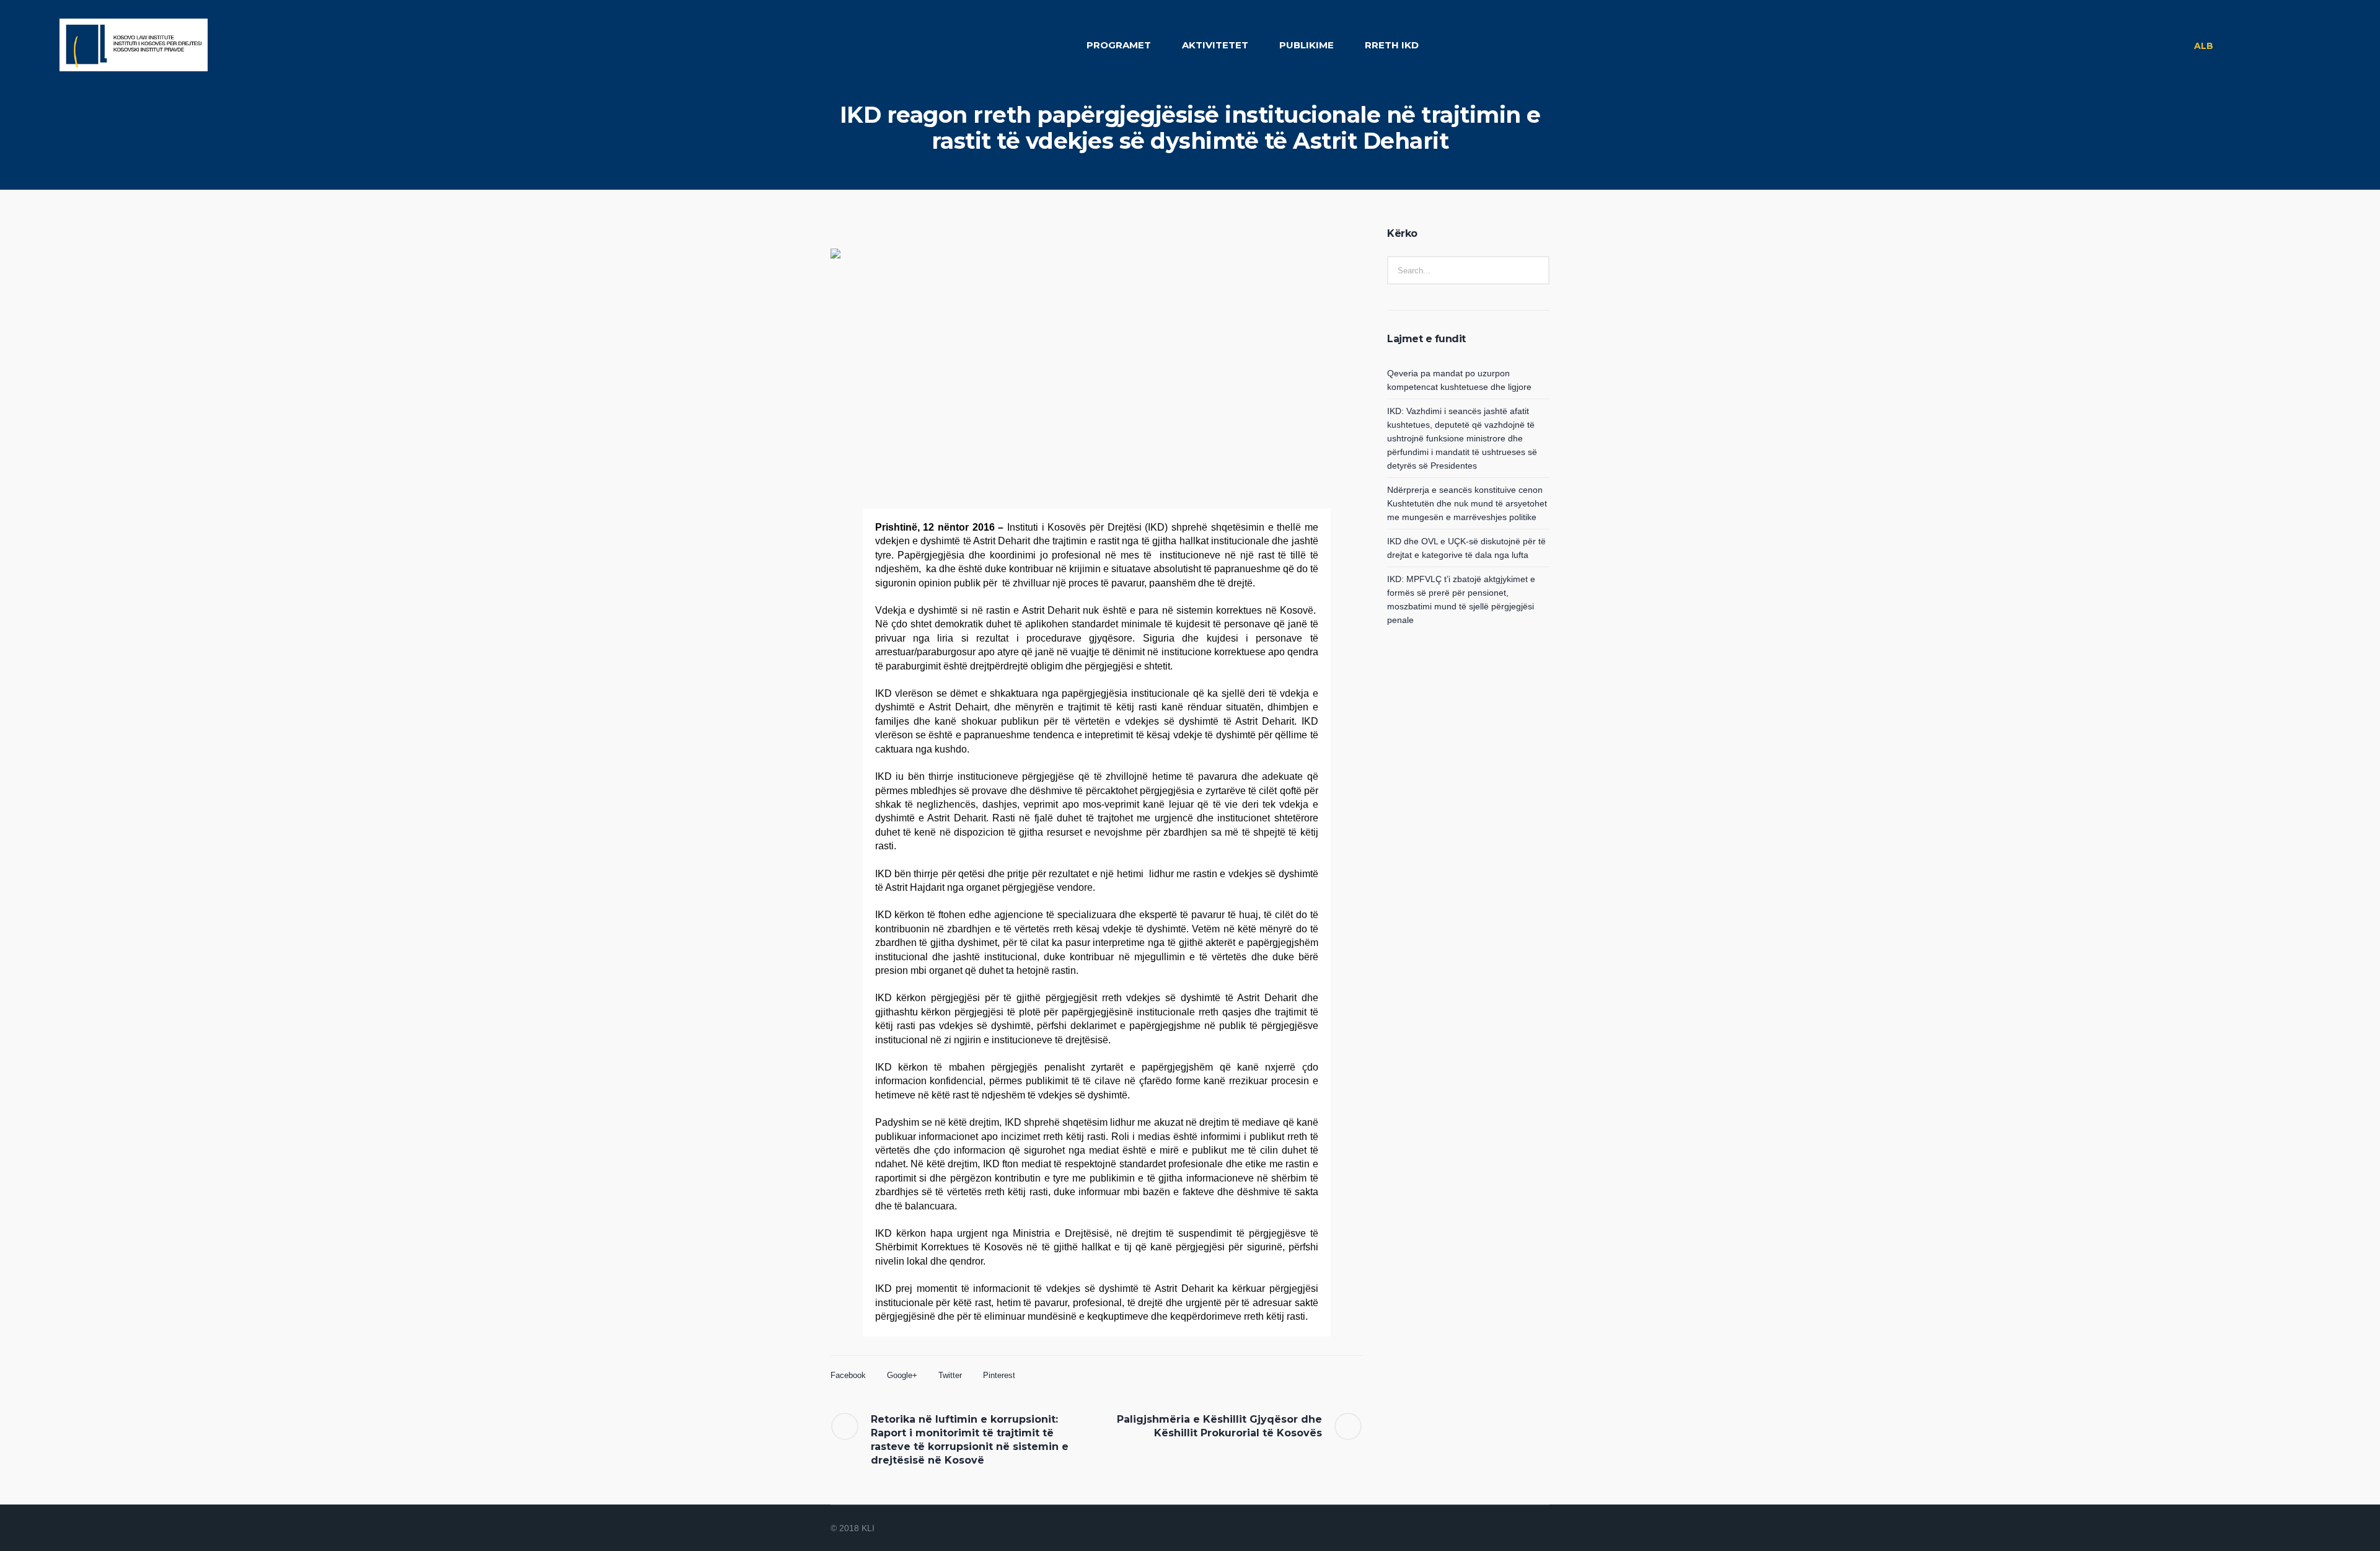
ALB (2204, 46)
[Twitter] (1526, 1529)
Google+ (902, 1375)
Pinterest (999, 1375)
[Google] (1511, 1529)
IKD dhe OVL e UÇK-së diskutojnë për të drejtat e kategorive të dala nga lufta (1466, 548)
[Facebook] (1496, 1529)
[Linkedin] (1481, 1529)
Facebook (848, 1375)
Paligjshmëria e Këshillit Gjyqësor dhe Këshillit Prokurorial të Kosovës (1219, 1426)
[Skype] (1541, 1529)
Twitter (950, 1375)
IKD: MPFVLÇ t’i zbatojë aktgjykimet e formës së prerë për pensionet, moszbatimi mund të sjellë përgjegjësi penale (1461, 599)
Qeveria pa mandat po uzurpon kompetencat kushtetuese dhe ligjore (1459, 380)
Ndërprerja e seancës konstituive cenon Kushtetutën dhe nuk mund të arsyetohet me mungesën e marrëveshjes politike (1467, 503)
